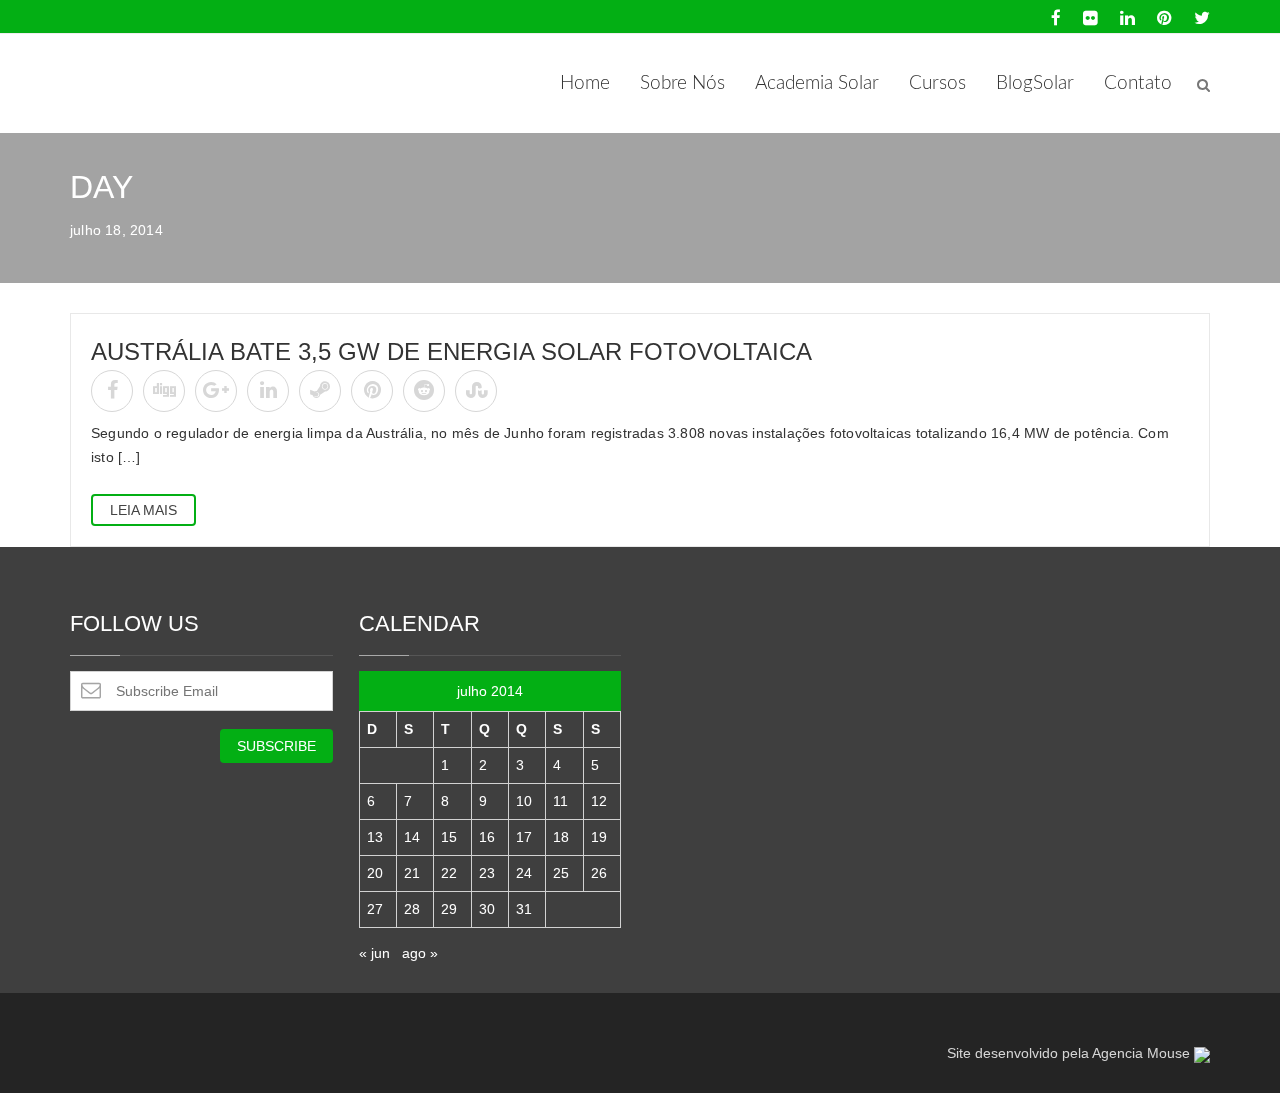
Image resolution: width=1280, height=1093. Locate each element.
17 (524, 837)
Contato (1138, 83)
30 (487, 909)
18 (561, 837)
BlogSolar (1035, 83)
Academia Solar (817, 83)
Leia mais (143, 510)
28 (412, 909)
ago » (420, 953)
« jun (374, 953)
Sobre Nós (682, 83)
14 (412, 837)
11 (560, 801)
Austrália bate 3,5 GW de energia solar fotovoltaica (451, 351)
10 (524, 801)
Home (585, 83)
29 (449, 909)
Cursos (937, 83)
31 (524, 909)
